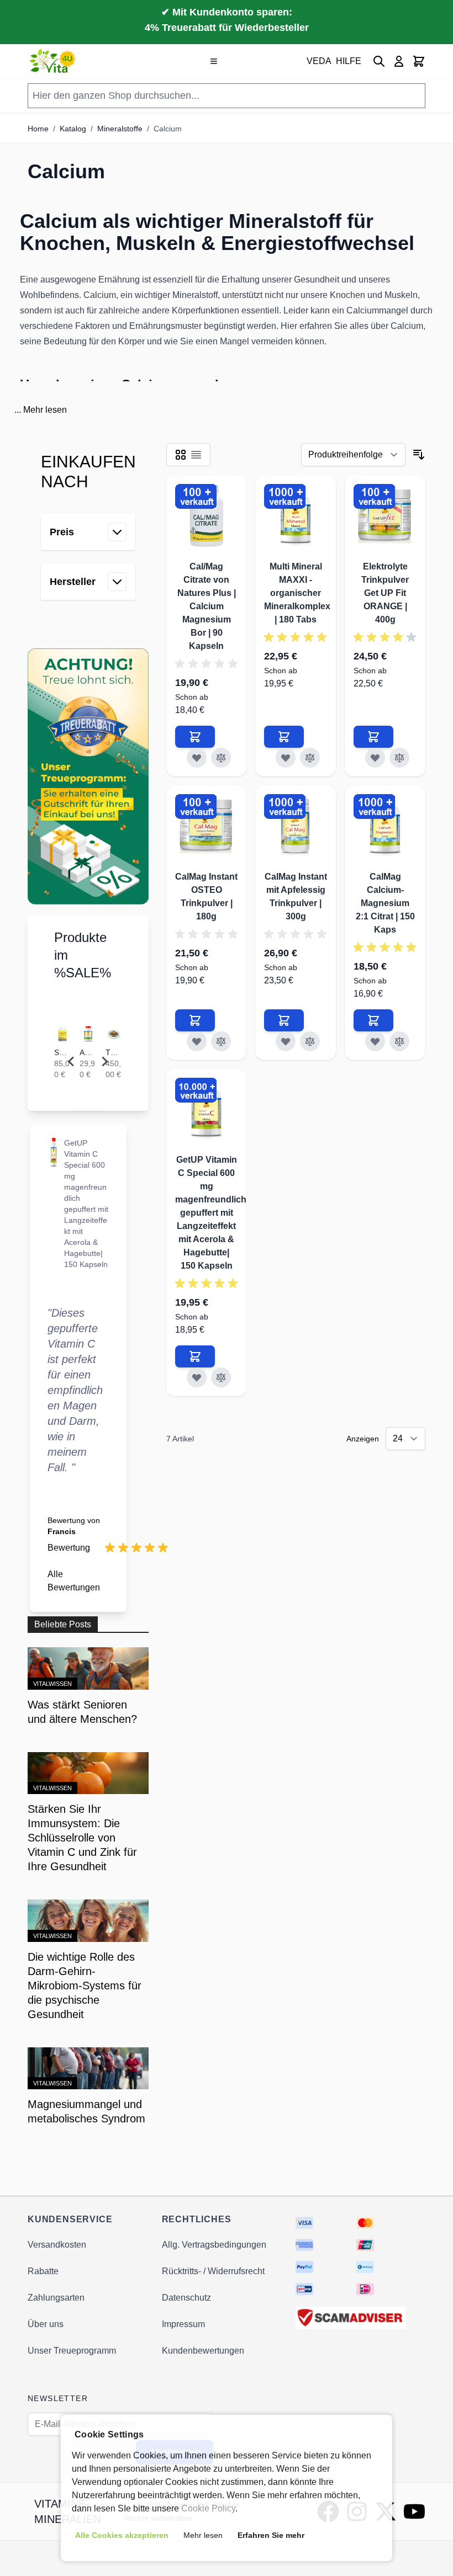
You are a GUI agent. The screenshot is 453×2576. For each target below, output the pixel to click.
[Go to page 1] (72, 1107)
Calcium (168, 129)
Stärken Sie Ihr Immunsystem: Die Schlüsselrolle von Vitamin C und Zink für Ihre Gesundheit (82, 1838)
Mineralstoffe (120, 129)
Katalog (73, 129)
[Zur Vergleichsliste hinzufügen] (221, 758)
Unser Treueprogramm (72, 2351)
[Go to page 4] (96, 1107)
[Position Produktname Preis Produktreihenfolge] (353, 455)
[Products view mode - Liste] (196, 455)
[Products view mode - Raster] (181, 455)
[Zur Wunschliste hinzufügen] (197, 758)
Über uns (46, 2324)
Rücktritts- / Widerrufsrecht (213, 2271)
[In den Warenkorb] (195, 737)
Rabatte (43, 2271)
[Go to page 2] (80, 1107)
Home (38, 129)
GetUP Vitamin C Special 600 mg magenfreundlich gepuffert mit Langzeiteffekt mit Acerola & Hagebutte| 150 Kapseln (211, 1213)
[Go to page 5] (103, 1107)
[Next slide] (104, 1062)
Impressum (183, 2324)
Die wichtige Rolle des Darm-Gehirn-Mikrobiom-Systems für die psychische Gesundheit (85, 1986)
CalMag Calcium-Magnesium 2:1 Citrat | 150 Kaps (385, 903)
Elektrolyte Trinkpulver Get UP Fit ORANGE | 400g (385, 593)
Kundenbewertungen (203, 2351)
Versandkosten (57, 2245)
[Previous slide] (72, 1062)
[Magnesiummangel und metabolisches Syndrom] (88, 2069)
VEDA (319, 61)
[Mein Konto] (399, 61)
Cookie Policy (208, 2508)
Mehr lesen (45, 410)
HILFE (349, 61)
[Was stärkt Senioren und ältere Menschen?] (88, 1668)
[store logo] (53, 61)
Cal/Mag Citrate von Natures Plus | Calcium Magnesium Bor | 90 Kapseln (207, 606)
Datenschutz (186, 2298)
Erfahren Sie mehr (271, 2535)
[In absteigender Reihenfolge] (419, 455)
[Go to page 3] (88, 1107)
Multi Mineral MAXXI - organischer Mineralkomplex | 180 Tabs (297, 593)
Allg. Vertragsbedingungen (214, 2245)
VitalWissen (52, 1684)
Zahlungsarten (56, 2298)
